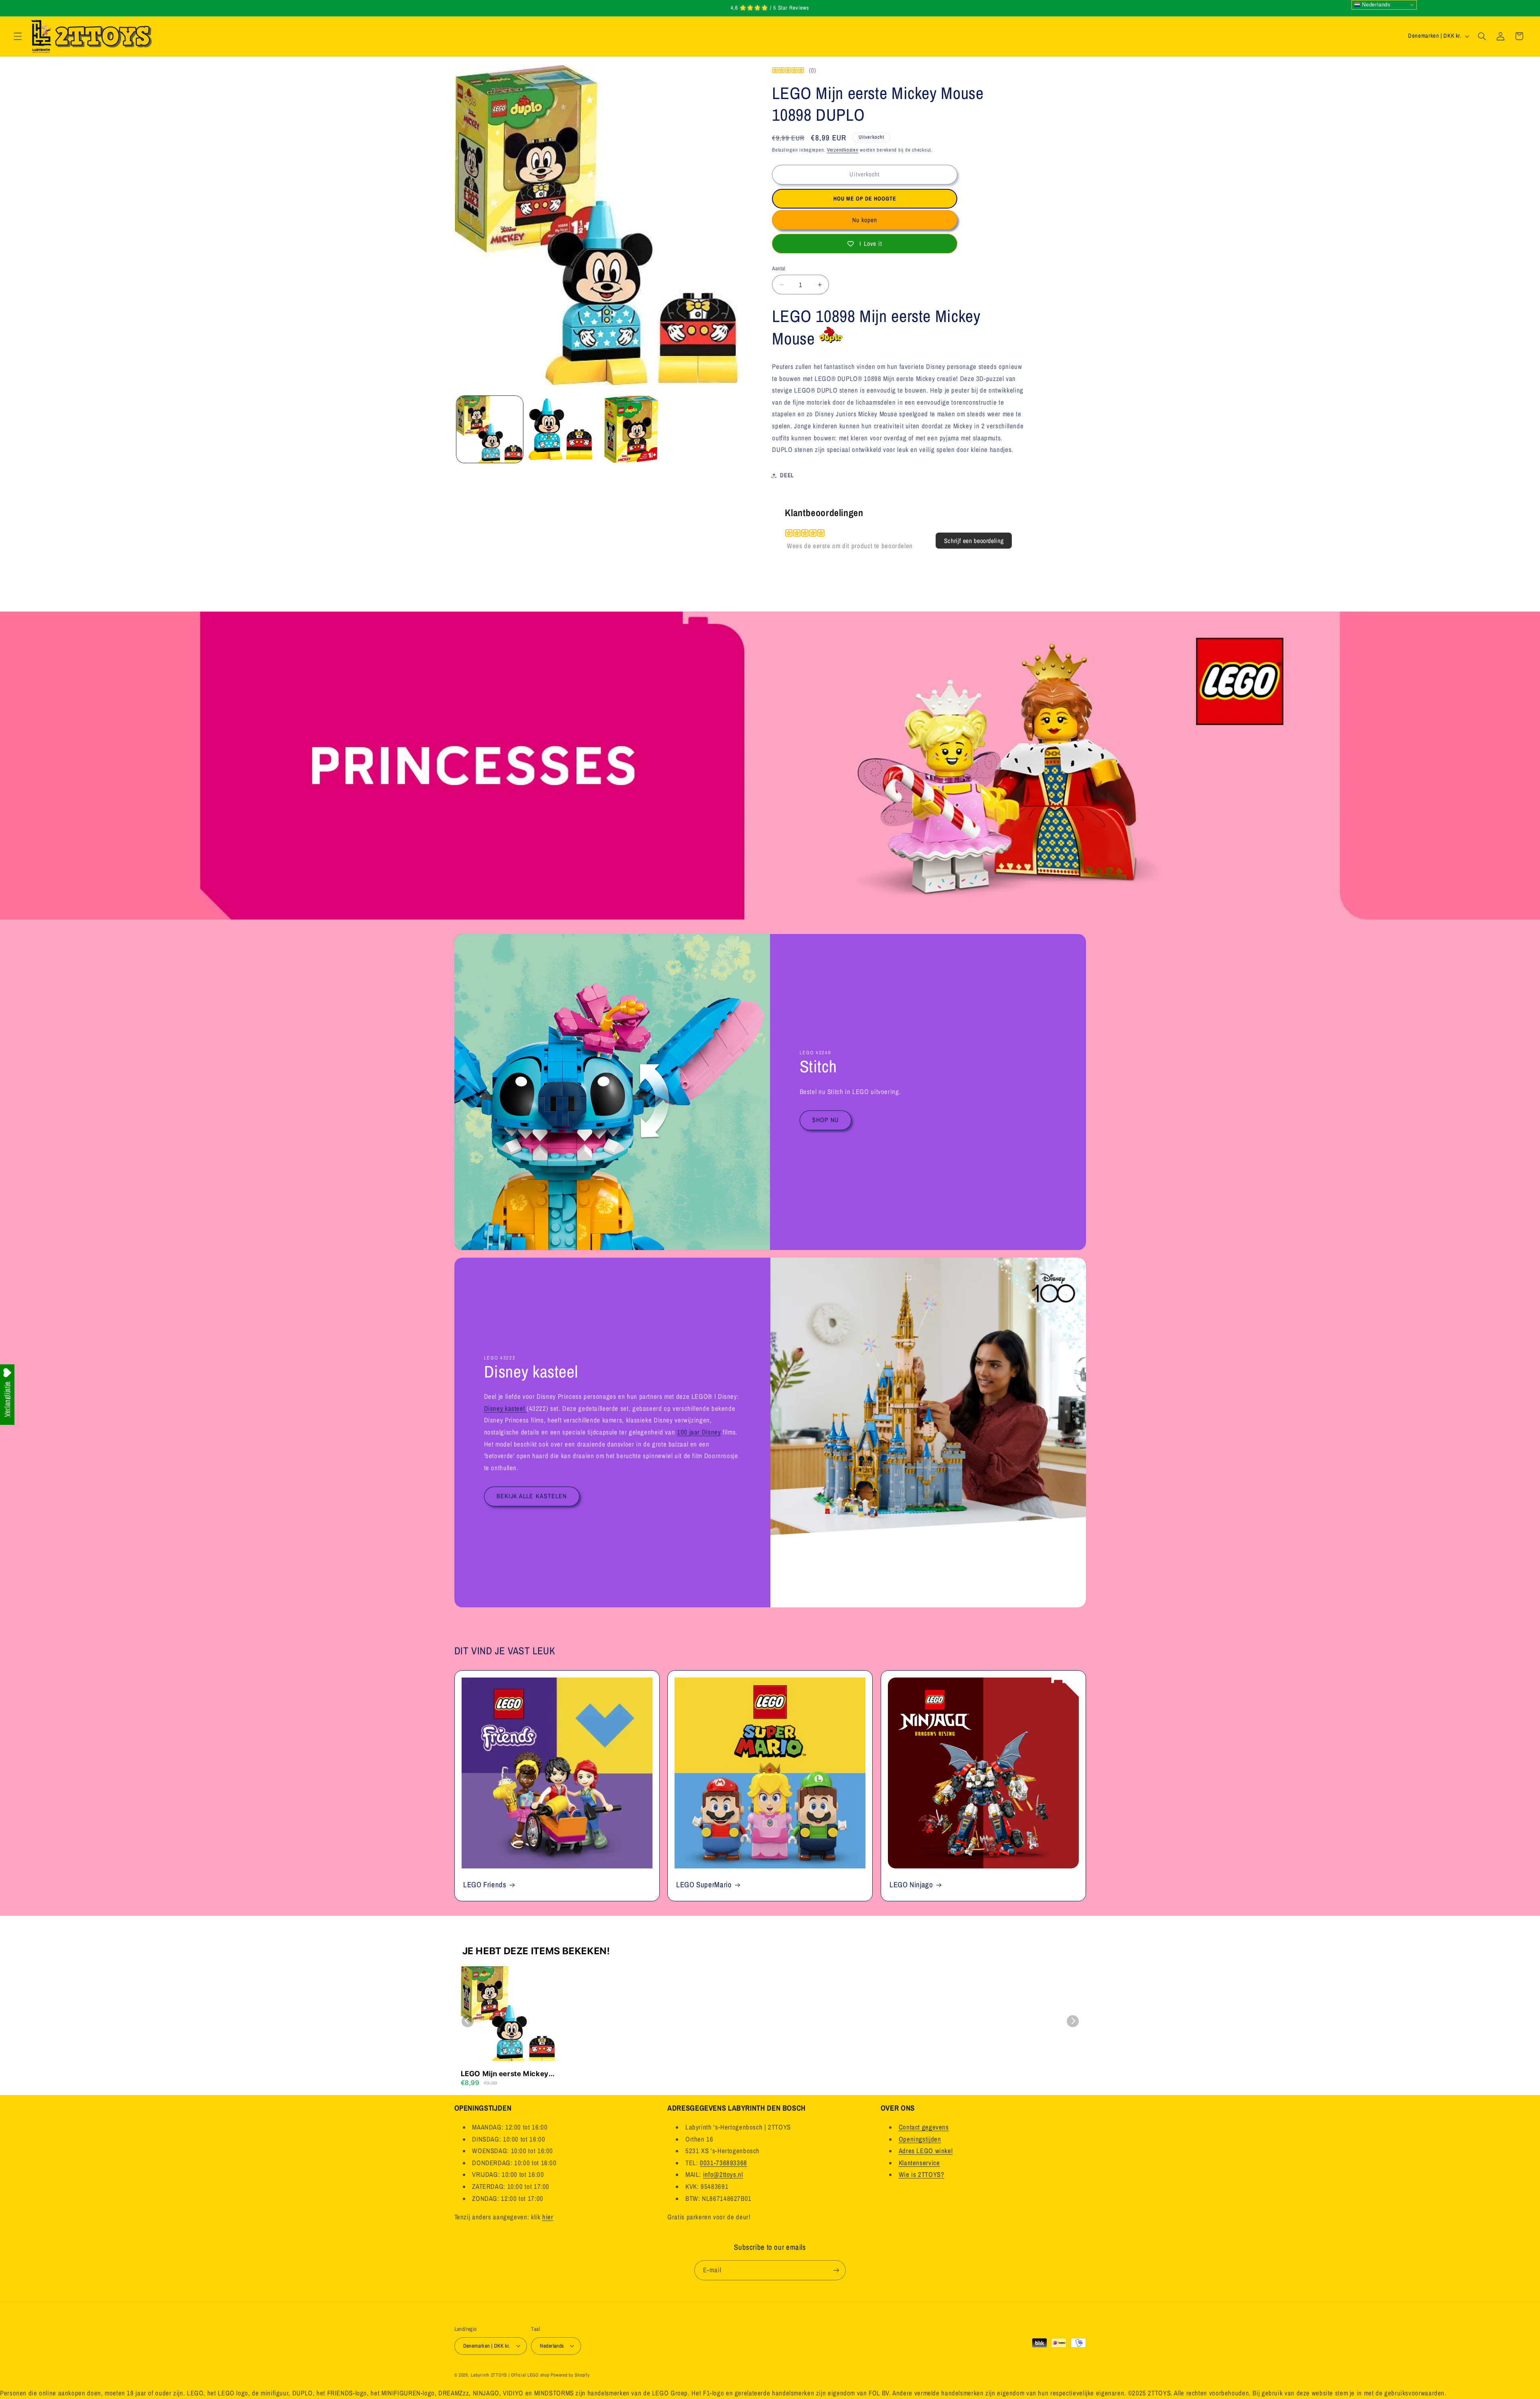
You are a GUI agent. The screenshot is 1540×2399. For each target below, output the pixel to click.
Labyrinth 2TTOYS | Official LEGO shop (510, 2375)
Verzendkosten (843, 150)
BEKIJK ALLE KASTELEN (532, 1496)
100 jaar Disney (698, 1432)
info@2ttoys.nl (723, 2174)
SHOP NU (825, 1120)
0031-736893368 (723, 2162)
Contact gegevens (924, 2127)
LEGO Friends (485, 1885)
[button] (18, 36)
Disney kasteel (505, 1408)
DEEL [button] (787, 475)
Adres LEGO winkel (926, 2151)
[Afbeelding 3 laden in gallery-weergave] (631, 429)
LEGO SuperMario (704, 1885)
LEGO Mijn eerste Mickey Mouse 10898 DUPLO (505, 2074)
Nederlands (1376, 5)
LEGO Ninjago (911, 1885)
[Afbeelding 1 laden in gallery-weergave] (490, 429)
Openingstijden (920, 2139)
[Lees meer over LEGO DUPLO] (831, 338)
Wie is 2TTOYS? (922, 2174)
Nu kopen (865, 220)
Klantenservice (919, 2162)
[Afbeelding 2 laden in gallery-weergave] (560, 429)
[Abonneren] (836, 2270)
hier (548, 2217)
